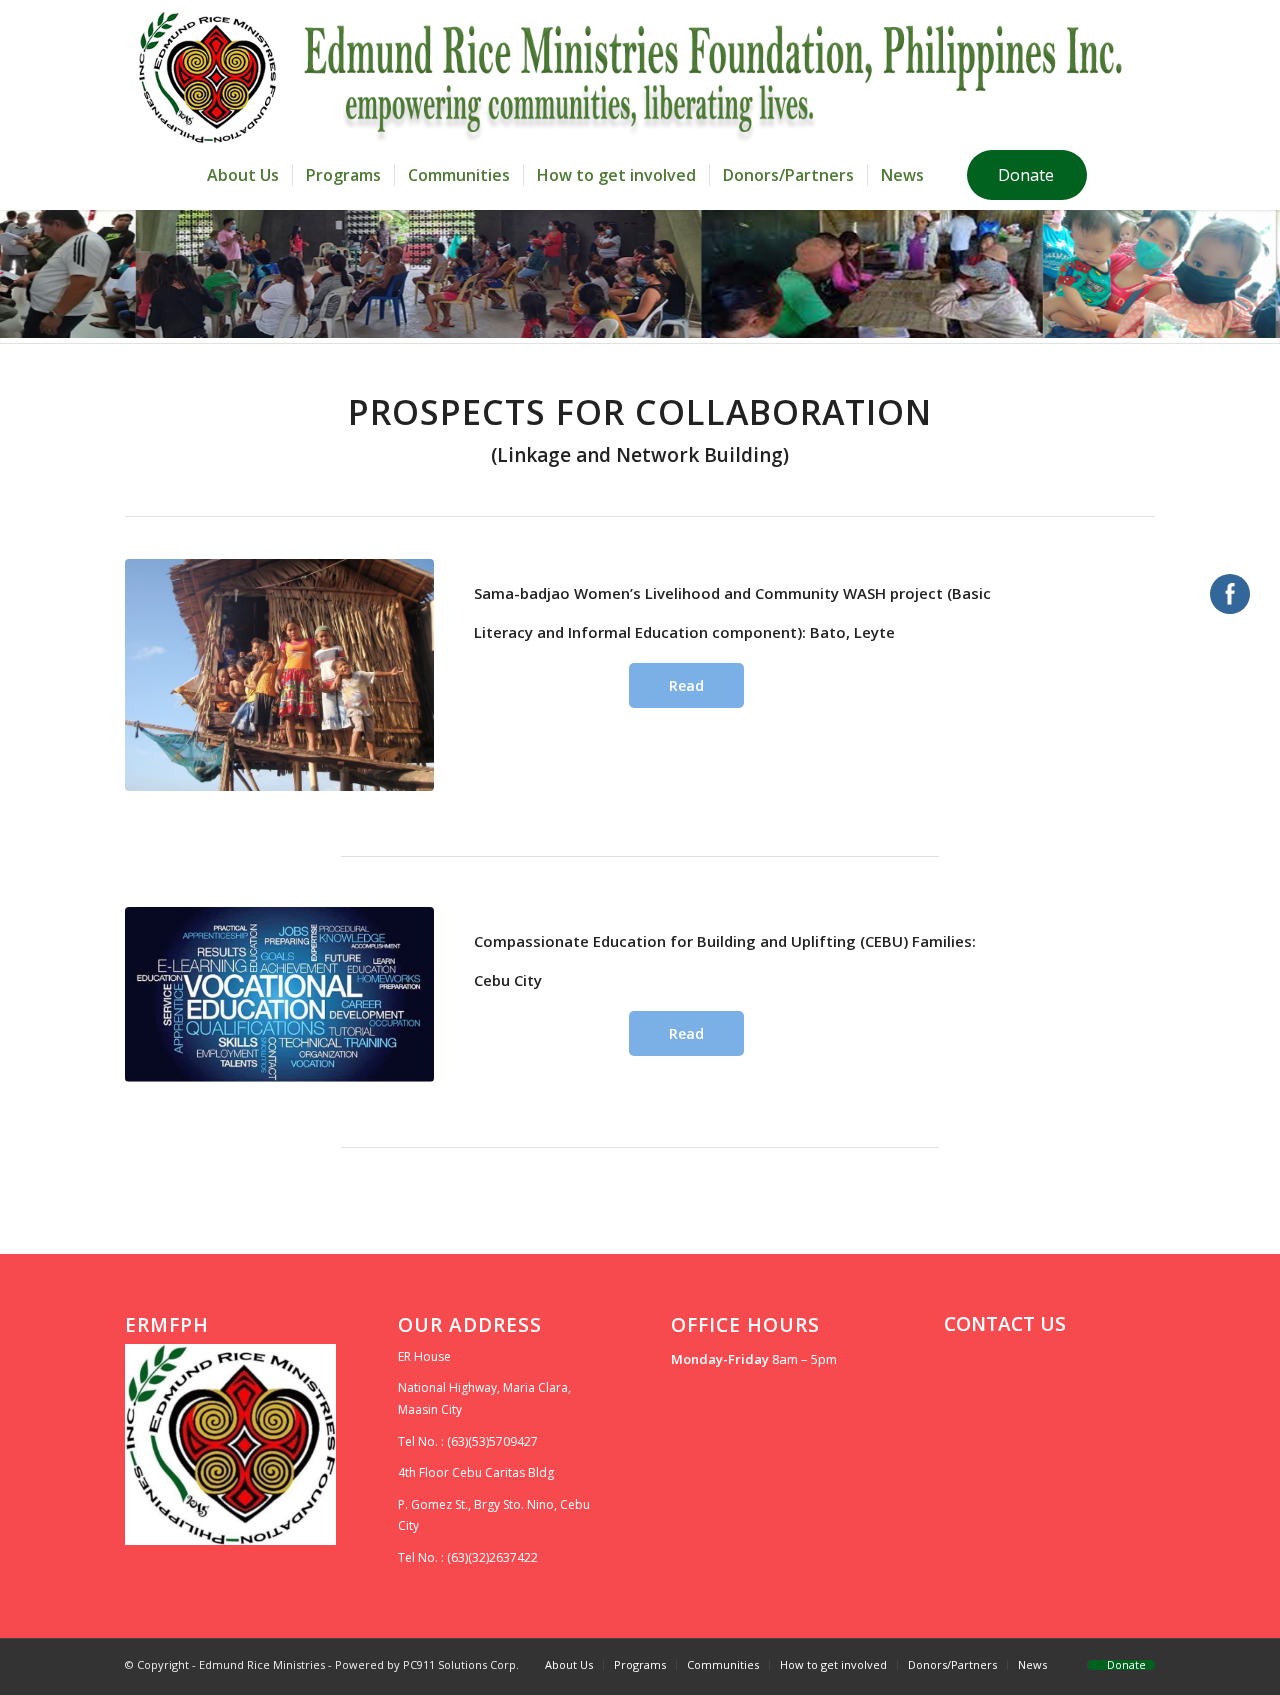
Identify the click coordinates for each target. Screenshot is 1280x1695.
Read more (681, 692)
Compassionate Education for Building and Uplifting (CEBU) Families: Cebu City (725, 960)
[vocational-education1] (279, 994)
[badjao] (279, 675)
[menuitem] (243, 175)
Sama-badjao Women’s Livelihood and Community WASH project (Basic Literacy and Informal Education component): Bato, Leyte (732, 612)
